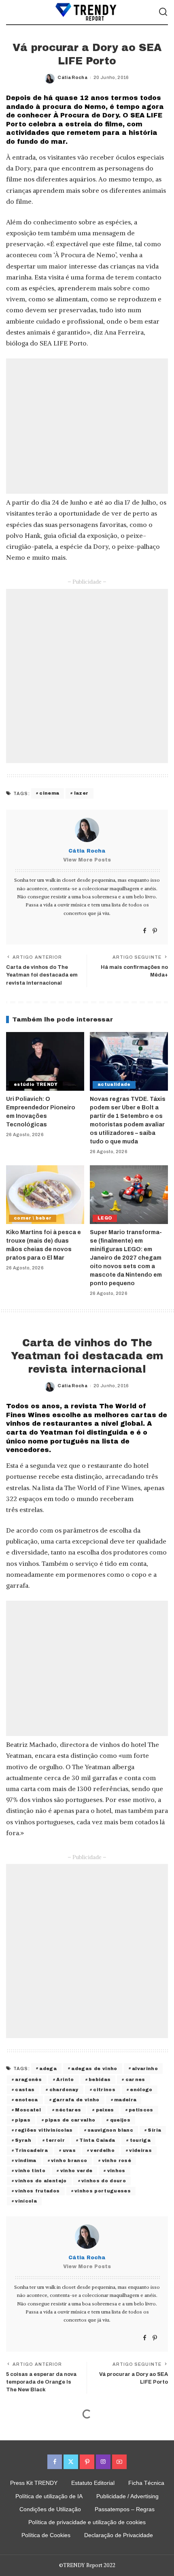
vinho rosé (117, 2160)
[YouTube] (119, 2462)
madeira (125, 2100)
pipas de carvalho (70, 2120)
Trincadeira (31, 2150)
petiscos (141, 2110)
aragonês (28, 2079)
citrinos (104, 2090)
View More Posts (87, 860)
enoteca (26, 2100)
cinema (49, 793)
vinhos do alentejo (41, 2181)
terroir (55, 2140)
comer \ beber (33, 1218)
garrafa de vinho (76, 2100)
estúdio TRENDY (36, 1084)
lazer (81, 793)
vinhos (116, 2171)
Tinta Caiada (97, 2140)
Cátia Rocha (72, 77)
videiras (140, 2150)
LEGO (105, 1218)
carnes (135, 2079)
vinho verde (76, 2171)
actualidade (114, 1084)
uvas (69, 2150)
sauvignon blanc (110, 2130)
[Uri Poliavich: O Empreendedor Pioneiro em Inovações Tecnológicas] (45, 1061)
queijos (120, 2120)
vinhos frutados (37, 2191)
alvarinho (145, 2068)
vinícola (26, 2201)
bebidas (100, 2079)
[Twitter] (71, 2462)
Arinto (65, 2079)
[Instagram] (103, 2462)
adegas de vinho (94, 2068)
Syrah (23, 2140)
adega (48, 2068)
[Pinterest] (155, 931)
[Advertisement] (87, 426)
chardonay (64, 2090)
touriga (140, 2140)
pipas (23, 2120)
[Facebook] (145, 931)
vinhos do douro (104, 2181)
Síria (154, 2130)
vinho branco (69, 2160)
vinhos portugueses (103, 2191)
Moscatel (28, 2110)
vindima (25, 2160)
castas (25, 2090)
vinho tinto (30, 2171)
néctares (68, 2110)
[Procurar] (163, 12)
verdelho (102, 2150)
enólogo (141, 2090)
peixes (105, 2110)
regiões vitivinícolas (44, 2130)
